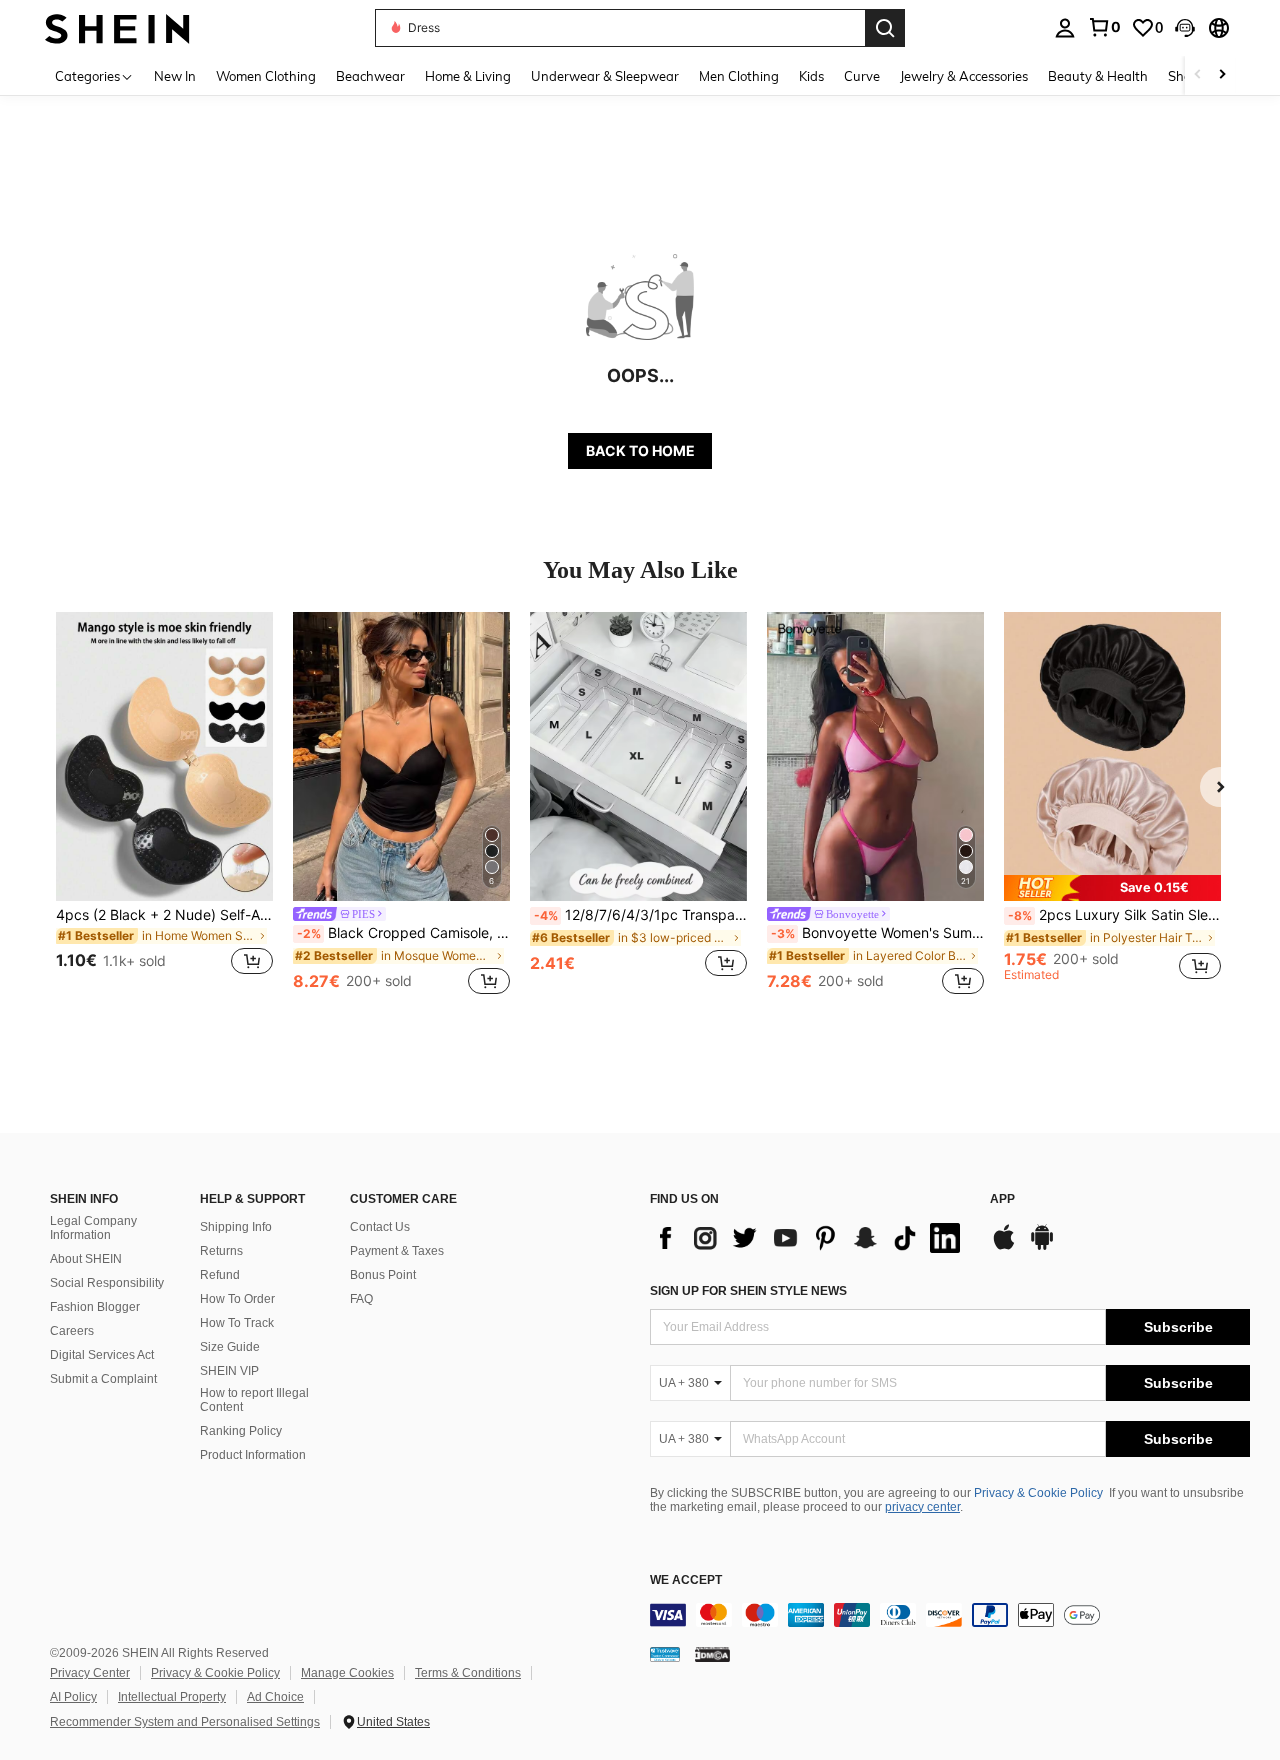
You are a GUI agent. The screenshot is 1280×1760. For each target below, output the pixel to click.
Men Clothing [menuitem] (739, 76)
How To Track (237, 1323)
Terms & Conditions (468, 1673)
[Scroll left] (1198, 75)
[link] (1104, 27)
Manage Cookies (347, 1673)
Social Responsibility (107, 1283)
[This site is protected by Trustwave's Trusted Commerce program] (665, 1654)
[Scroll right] (1222, 75)
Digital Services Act (102, 1355)
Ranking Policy (241, 1431)
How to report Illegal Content (254, 1400)
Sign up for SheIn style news (748, 1291)
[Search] (885, 28)
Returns (221, 1251)
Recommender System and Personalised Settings (185, 1722)
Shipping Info (236, 1227)
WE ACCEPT (686, 1580)
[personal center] (1065, 28)
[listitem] (164, 805)
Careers (72, 1331)
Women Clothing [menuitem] (266, 76)
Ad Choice (275, 1697)
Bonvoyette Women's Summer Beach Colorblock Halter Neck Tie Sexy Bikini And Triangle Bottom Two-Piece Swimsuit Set (877, 933)
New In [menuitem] (175, 76)
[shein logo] (117, 27)
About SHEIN (86, 1259)
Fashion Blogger (95, 1307)
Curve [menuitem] (862, 76)
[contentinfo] (950, 1615)
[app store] (1004, 1247)
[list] (810, 1238)
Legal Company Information (93, 1228)
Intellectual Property (172, 1697)
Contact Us (380, 1227)
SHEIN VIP (229, 1371)
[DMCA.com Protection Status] (712, 1654)
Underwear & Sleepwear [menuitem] (605, 76)
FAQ (361, 1299)
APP (1002, 1199)
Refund (220, 1275)
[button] (1185, 28)
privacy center (922, 1507)
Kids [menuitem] (811, 76)
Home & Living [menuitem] (468, 76)
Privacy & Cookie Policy (1038, 1493)
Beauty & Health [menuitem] (1098, 76)
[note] (1112, 888)
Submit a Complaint (103, 1379)
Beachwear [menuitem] (370, 76)
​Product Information (253, 1455)
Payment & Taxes (397, 1251)
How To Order (237, 1299)
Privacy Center (90, 1673)
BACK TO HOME (640, 450)
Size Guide (230, 1347)
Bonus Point (383, 1275)
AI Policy (73, 1697)
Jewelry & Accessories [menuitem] (964, 76)
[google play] (1042, 1247)
